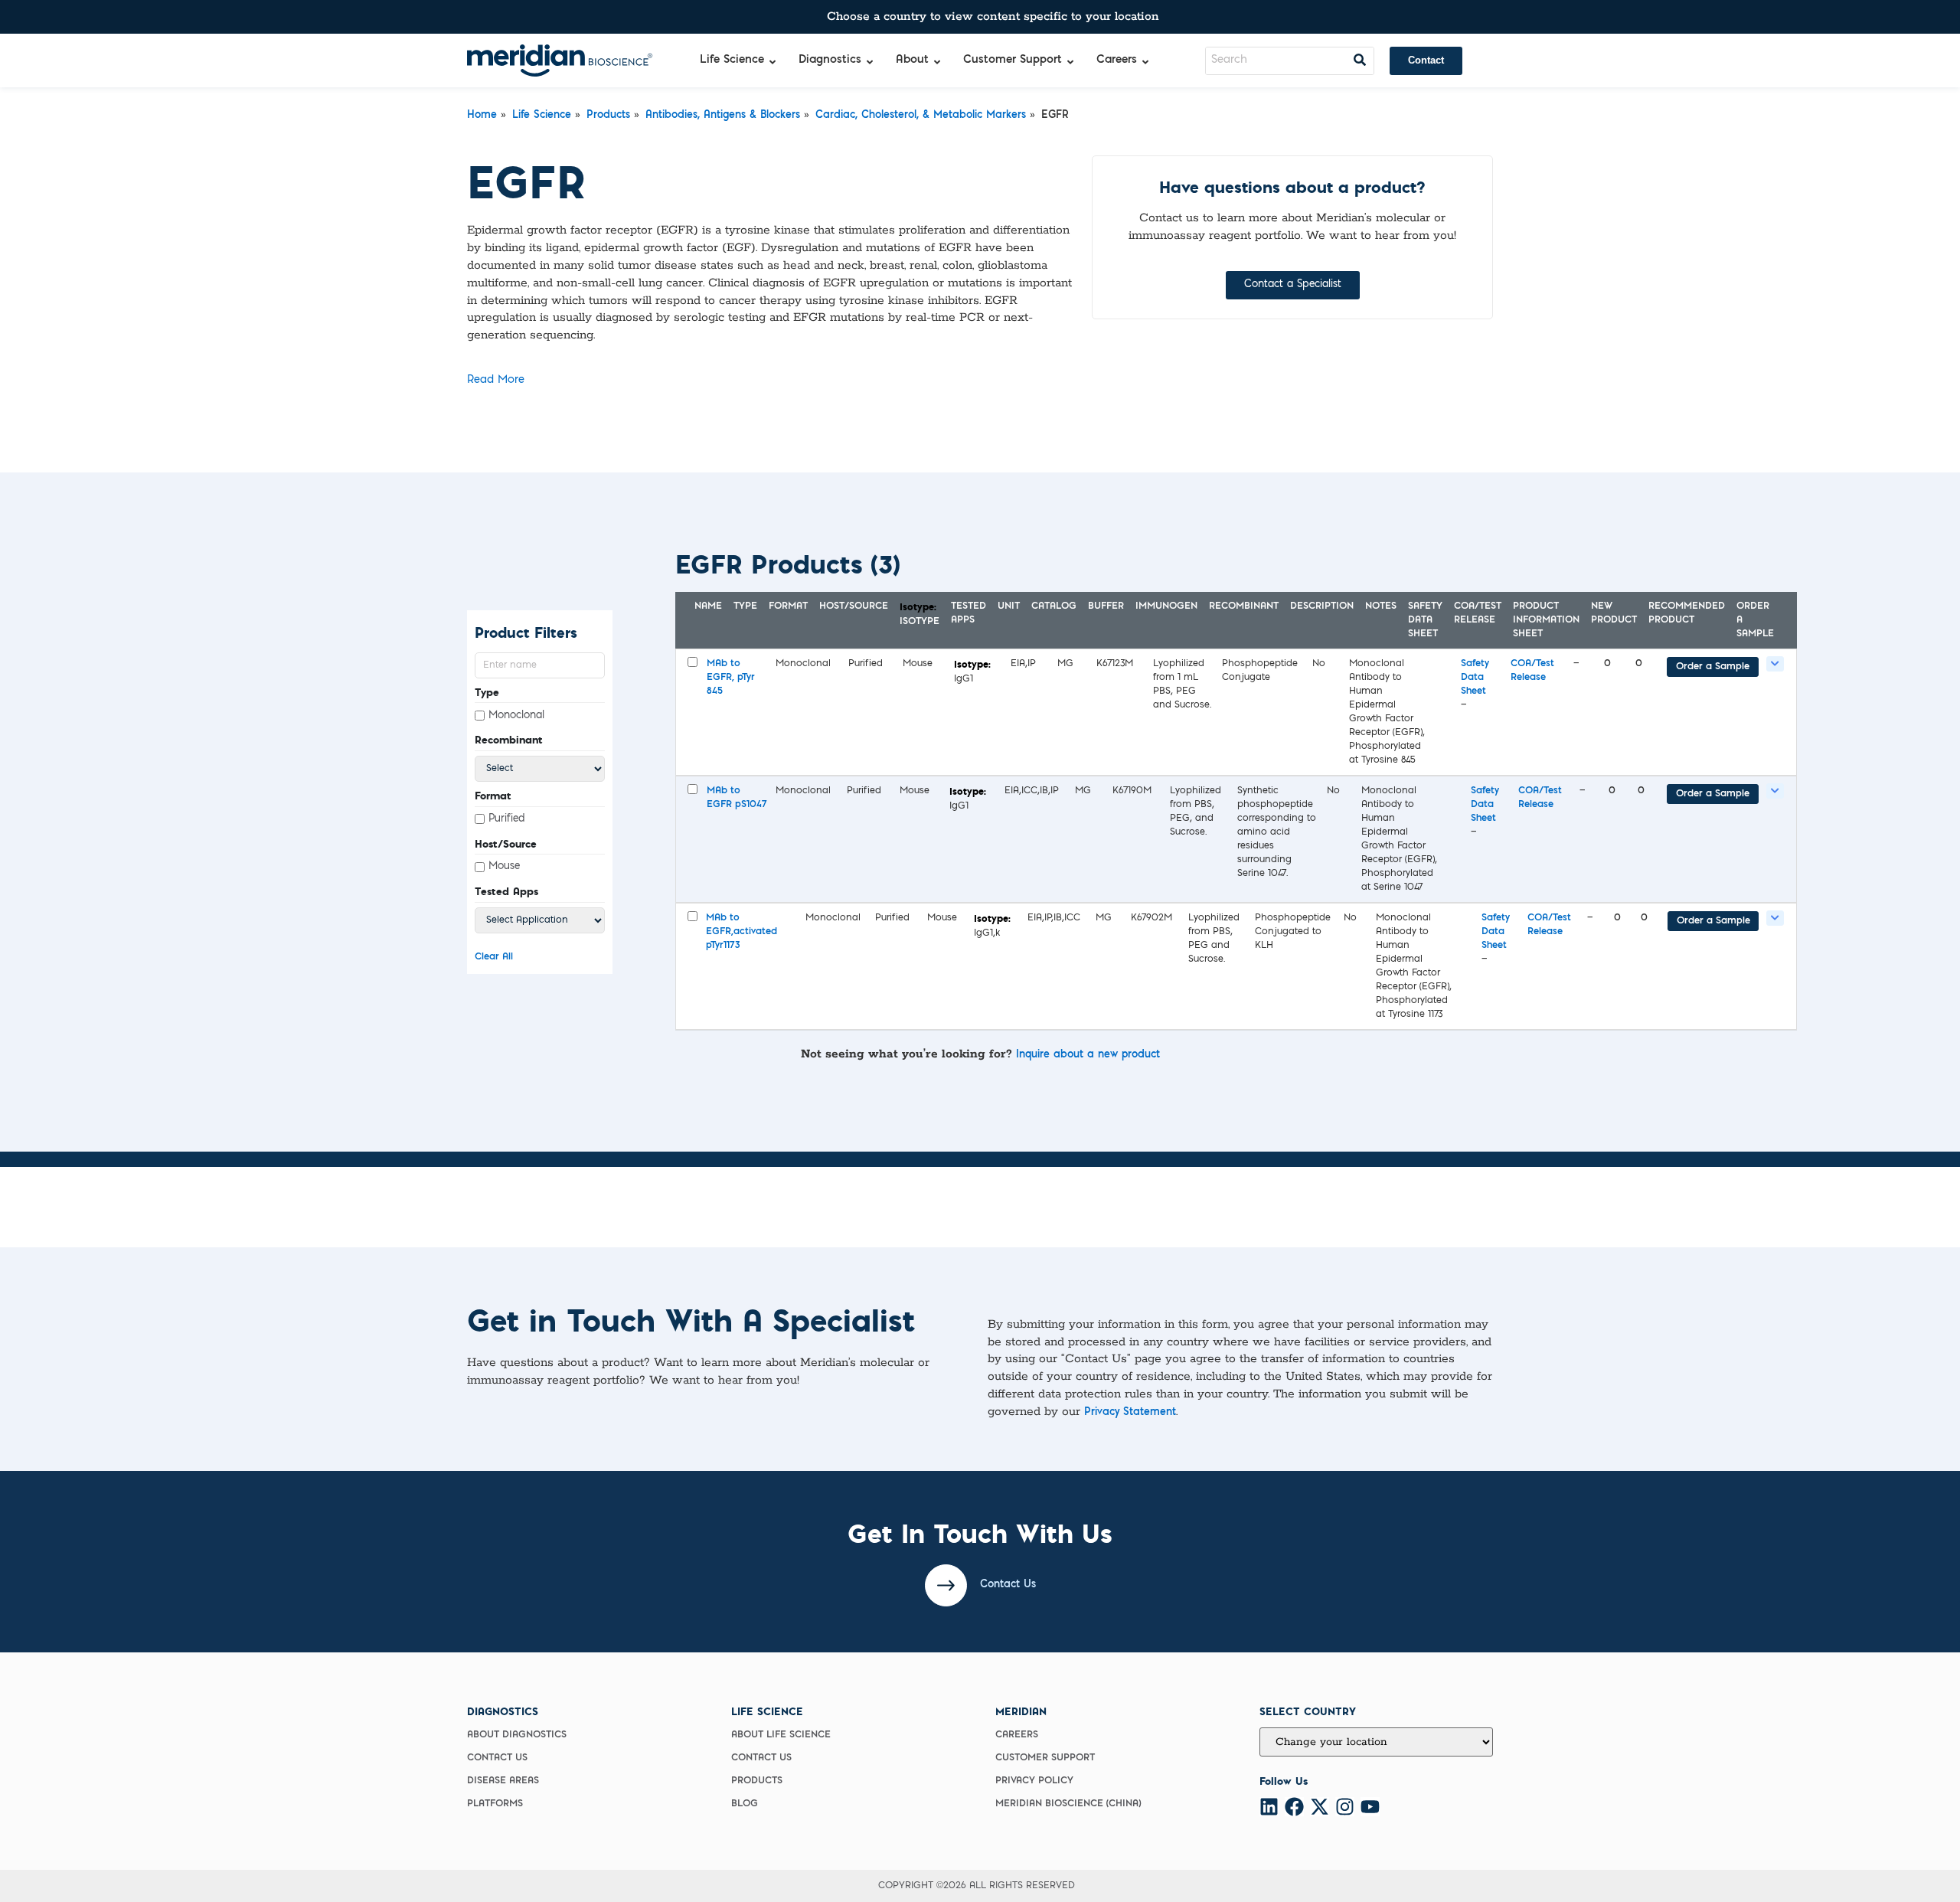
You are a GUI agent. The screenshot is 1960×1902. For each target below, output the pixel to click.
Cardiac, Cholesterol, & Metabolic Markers (921, 116)
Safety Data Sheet (1475, 678)
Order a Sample (1713, 667)
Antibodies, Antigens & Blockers (723, 116)
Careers (1017, 1735)
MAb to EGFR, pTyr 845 (731, 678)
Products (608, 116)
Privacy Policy (1034, 1781)
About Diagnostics (517, 1735)
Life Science (542, 116)
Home (482, 116)
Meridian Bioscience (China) (1068, 1804)
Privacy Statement (1130, 1413)
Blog (745, 1804)
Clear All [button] (494, 957)
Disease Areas (503, 1781)
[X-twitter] (1320, 1807)
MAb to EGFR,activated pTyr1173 (742, 932)
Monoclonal (516, 716)
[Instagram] (1345, 1807)
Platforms (495, 1804)
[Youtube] (1370, 1807)
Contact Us (497, 1758)
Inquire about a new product (1088, 1055)
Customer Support (1045, 1758)
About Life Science (781, 1735)
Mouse (504, 866)
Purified (507, 819)
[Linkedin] (1269, 1807)
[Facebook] (1294, 1807)
